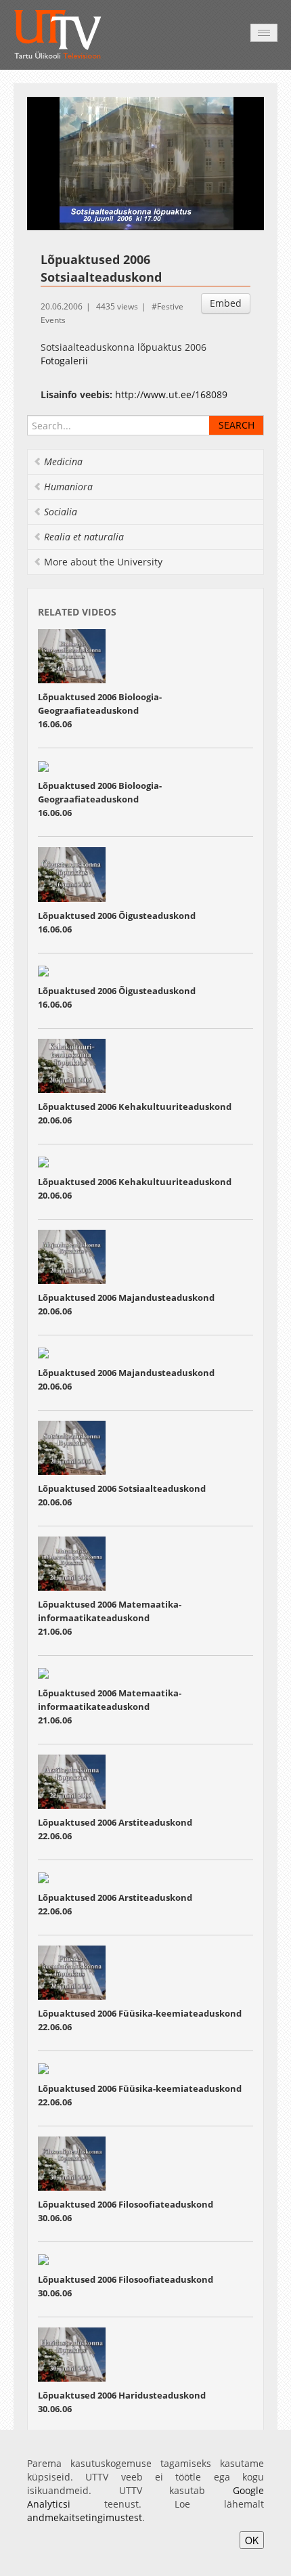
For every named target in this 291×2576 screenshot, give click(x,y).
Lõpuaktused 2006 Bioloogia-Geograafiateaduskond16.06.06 (100, 710)
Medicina (63, 461)
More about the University (103, 562)
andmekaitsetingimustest (85, 2517)
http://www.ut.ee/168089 (171, 394)
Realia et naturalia (84, 537)
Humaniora (68, 487)
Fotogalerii (64, 361)
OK (252, 2540)
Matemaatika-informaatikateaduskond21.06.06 (110, 1618)
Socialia (61, 512)
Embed (226, 303)
